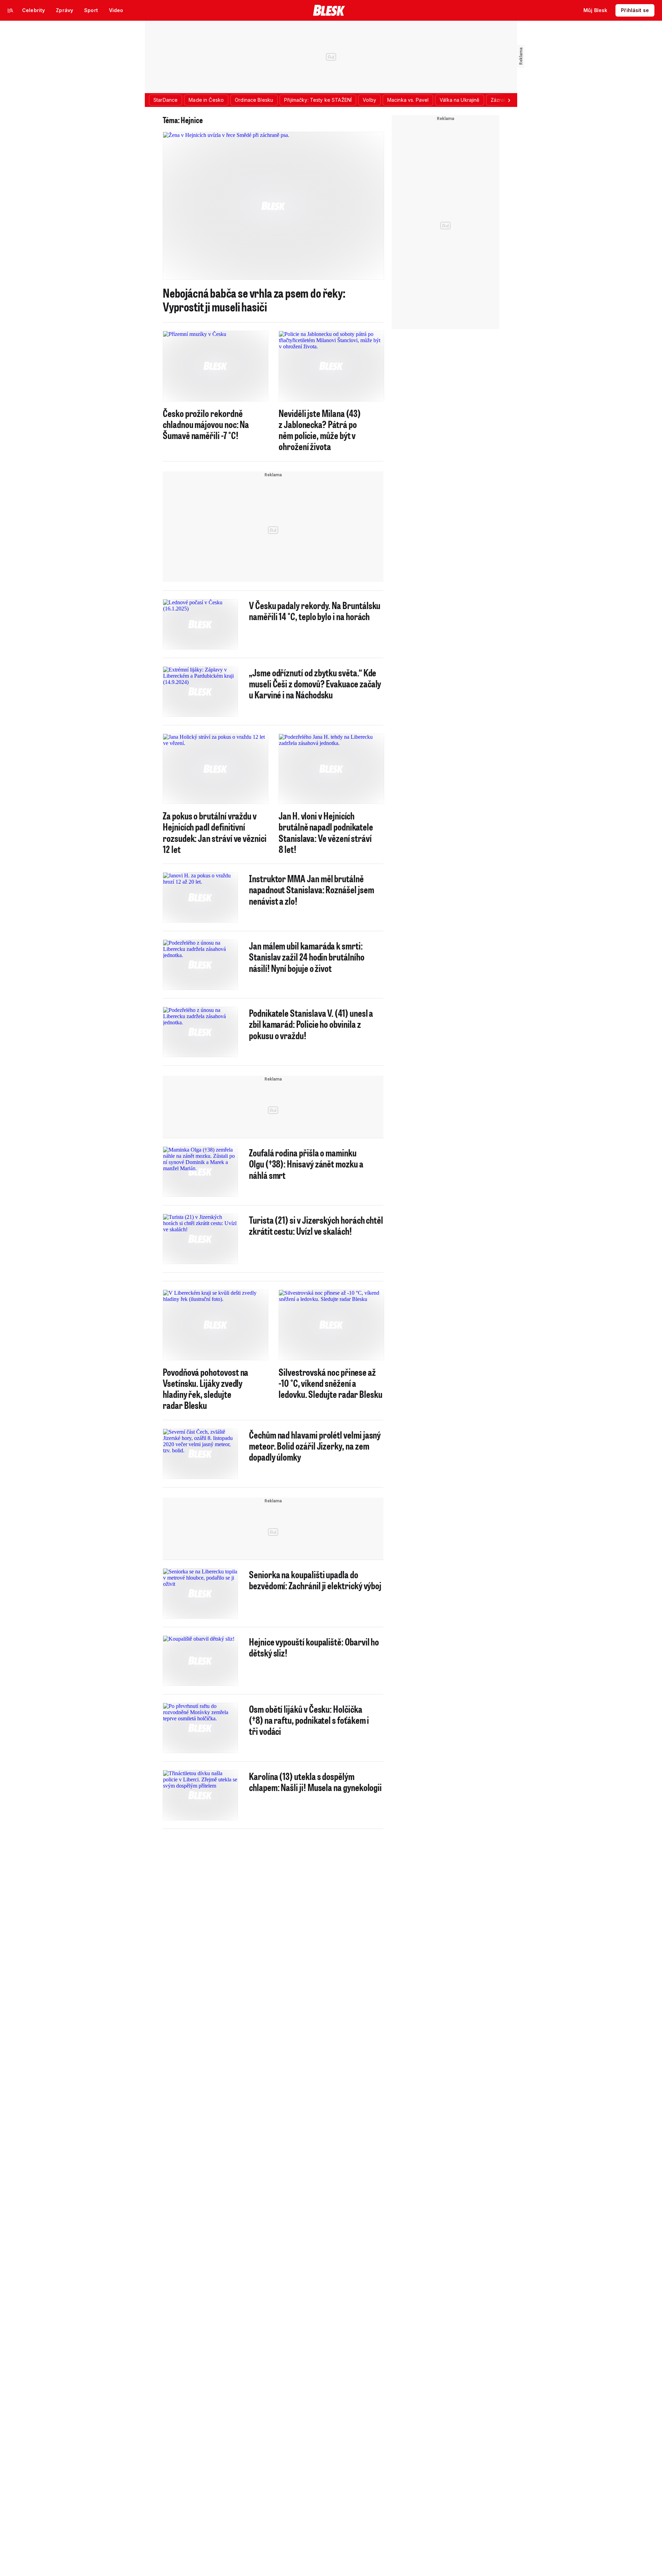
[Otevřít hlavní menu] (10, 10)
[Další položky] (509, 100)
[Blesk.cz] (329, 10)
